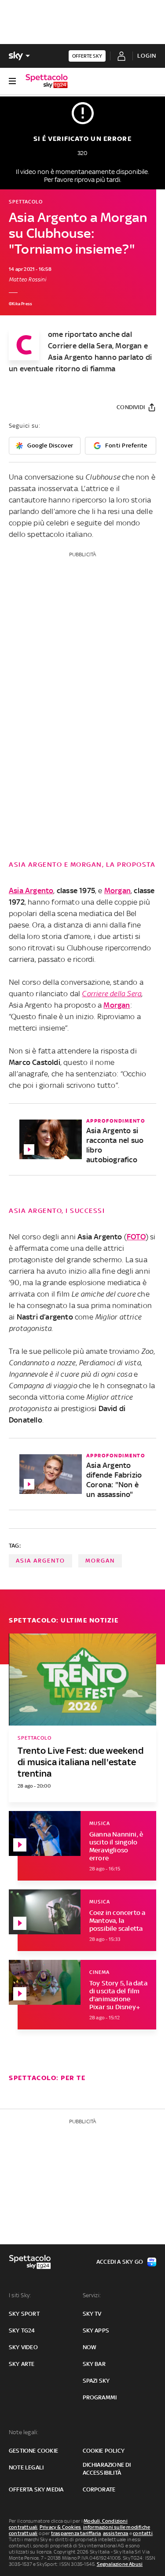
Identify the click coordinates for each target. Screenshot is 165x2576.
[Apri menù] (12, 81)
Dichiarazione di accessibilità (107, 2469)
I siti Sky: (20, 2295)
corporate (99, 2489)
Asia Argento (31, 891)
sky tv (92, 2314)
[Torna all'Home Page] (47, 81)
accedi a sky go (120, 2262)
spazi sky (96, 2381)
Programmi (100, 2397)
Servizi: (92, 2295)
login (147, 56)
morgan (100, 1561)
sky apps (96, 2330)
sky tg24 (22, 2330)
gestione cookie (33, 2451)
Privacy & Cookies (60, 2527)
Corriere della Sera (112, 994)
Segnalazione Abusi (120, 2564)
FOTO (136, 1237)
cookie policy (104, 2451)
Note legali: (24, 2432)
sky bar (94, 2364)
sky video (23, 2347)
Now (90, 2347)
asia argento (40, 1561)
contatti (143, 2533)
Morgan (117, 891)
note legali (26, 2467)
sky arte (22, 2364)
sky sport (24, 2314)
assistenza (116, 2533)
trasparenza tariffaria (76, 2533)
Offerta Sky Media (36, 2489)
